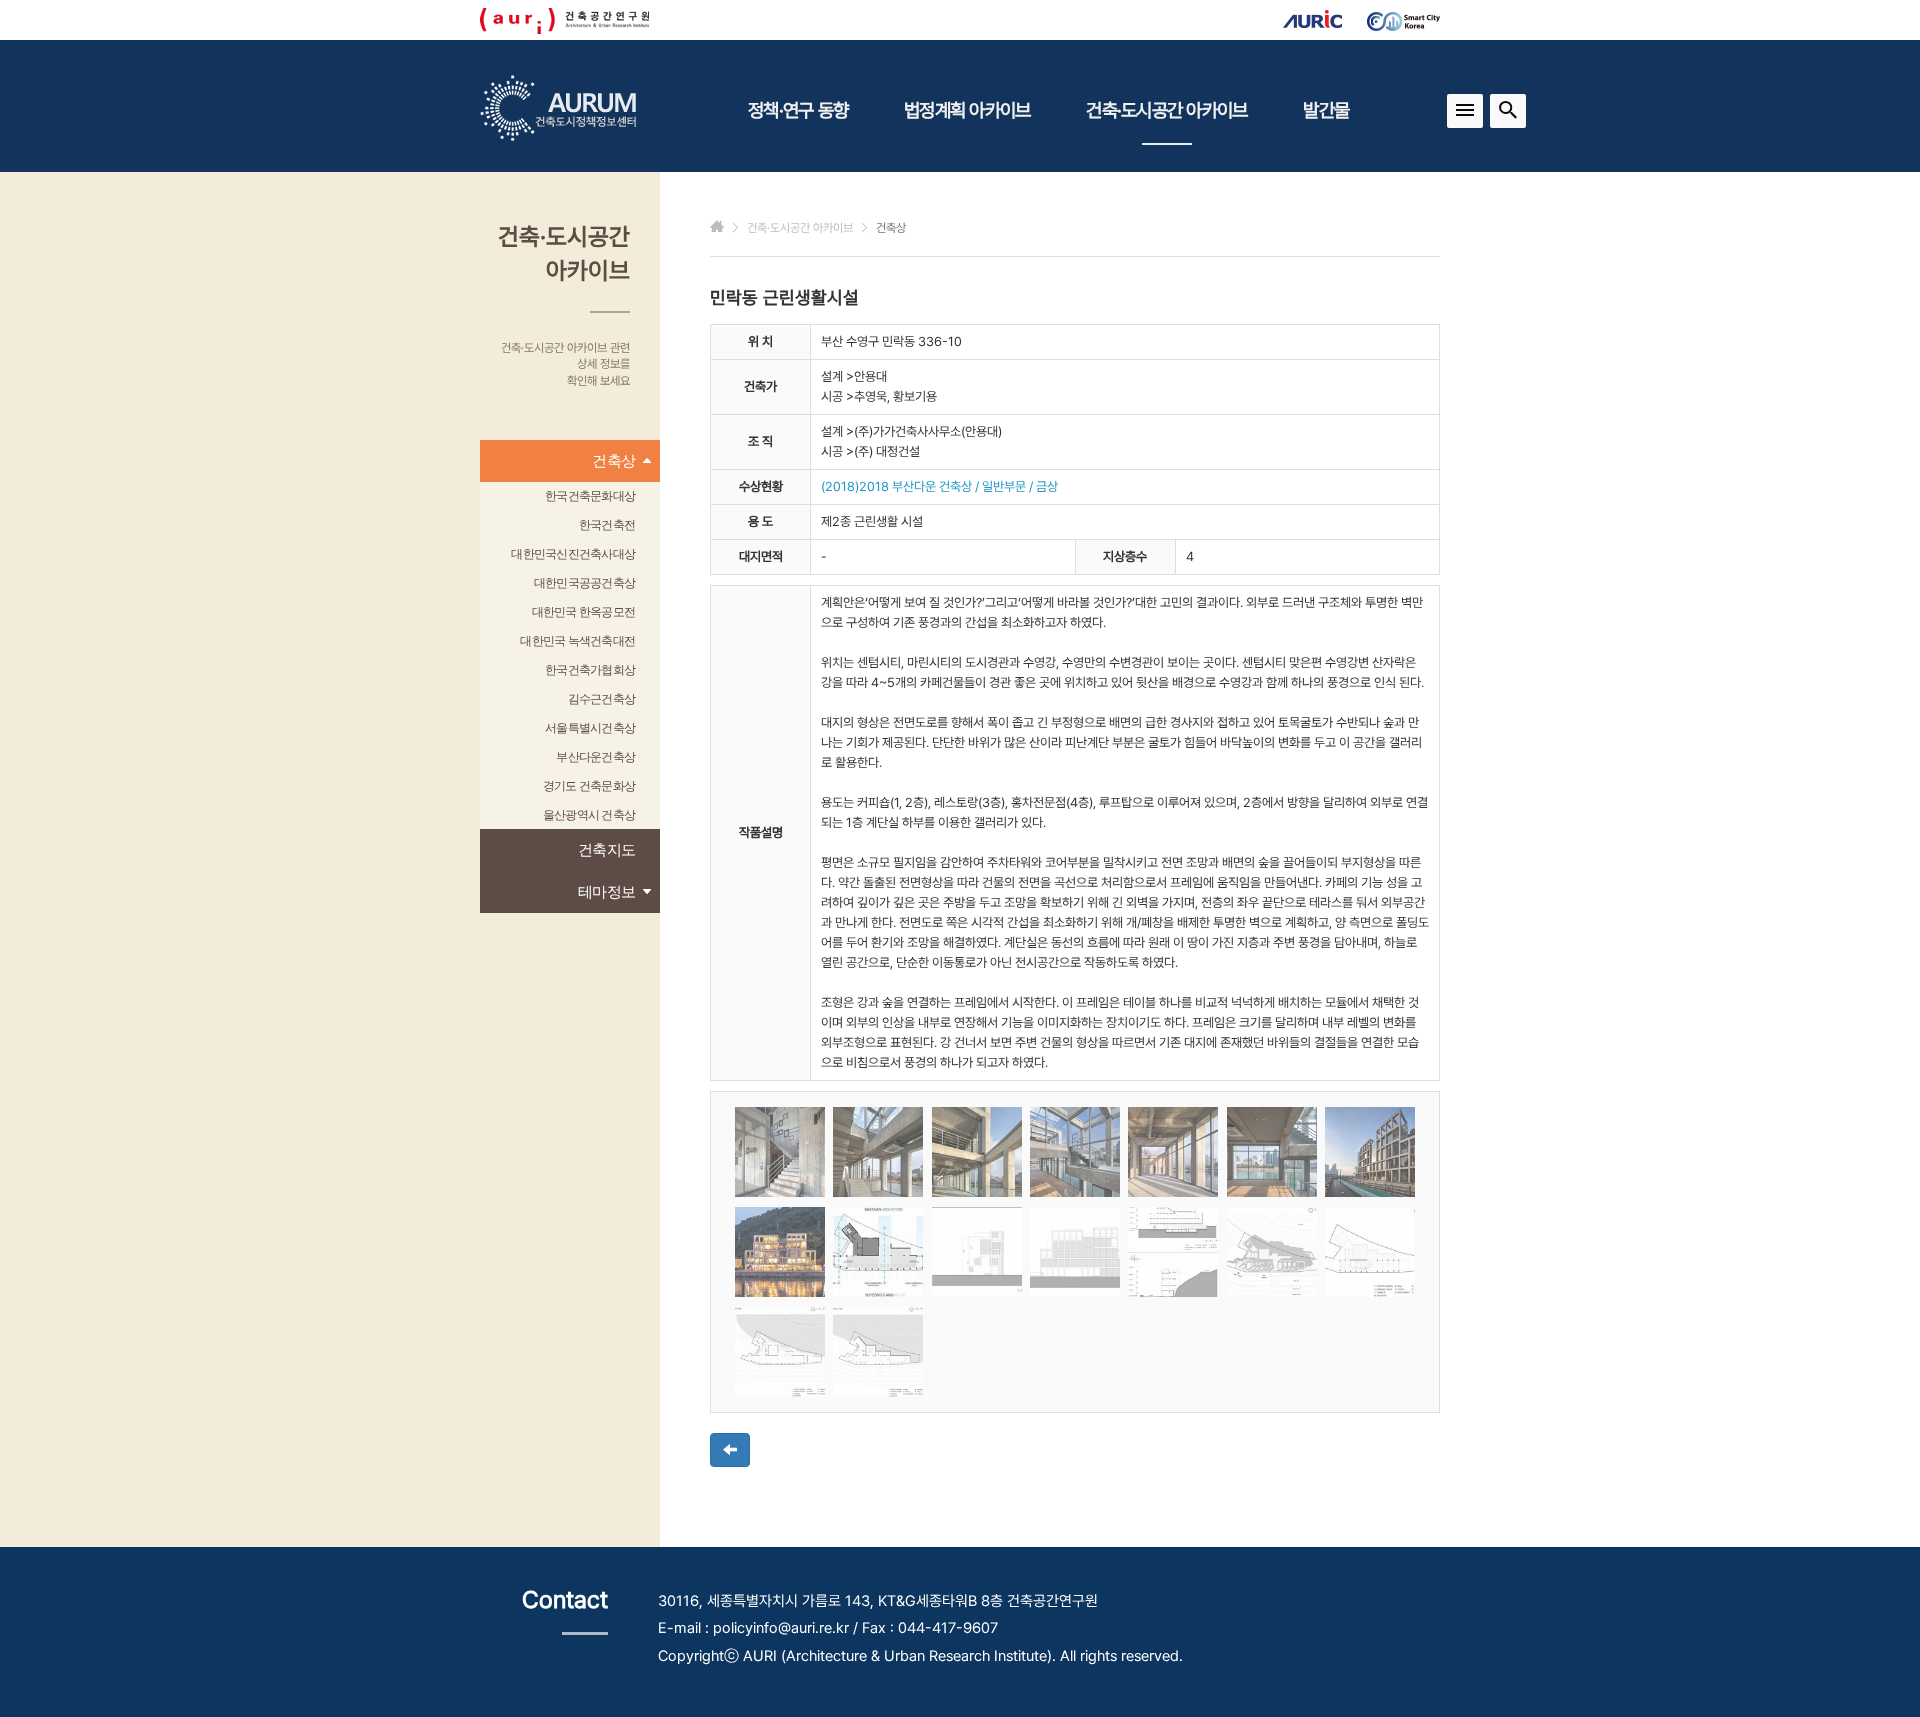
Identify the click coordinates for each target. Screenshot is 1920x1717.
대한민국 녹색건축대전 (577, 641)
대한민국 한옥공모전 (584, 612)
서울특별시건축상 (590, 728)
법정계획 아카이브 (967, 110)
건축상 (613, 460)
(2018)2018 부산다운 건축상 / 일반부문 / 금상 (939, 486)
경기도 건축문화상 (589, 786)
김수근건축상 (602, 699)
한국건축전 (607, 525)
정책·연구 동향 (798, 110)
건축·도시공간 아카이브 (1166, 110)
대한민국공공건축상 (584, 583)
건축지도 (606, 849)
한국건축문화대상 (590, 496)
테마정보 (606, 891)
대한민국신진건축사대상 (573, 554)
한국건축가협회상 (590, 670)
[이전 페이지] (730, 1450)
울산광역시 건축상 (589, 815)
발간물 (1326, 110)
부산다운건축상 (595, 757)
